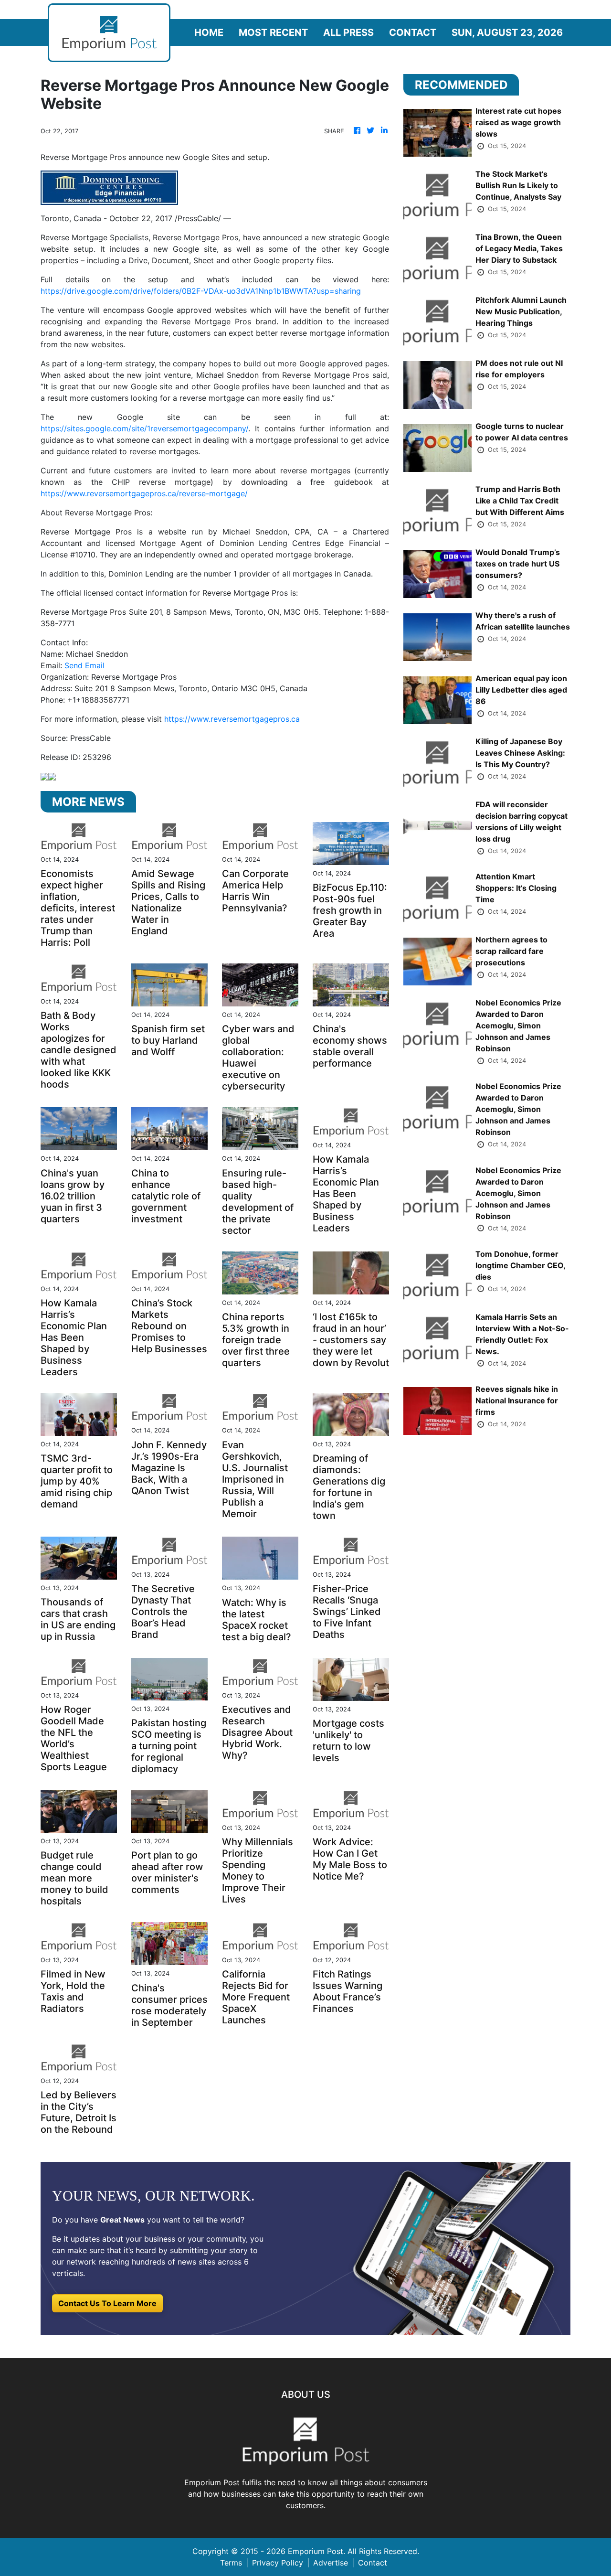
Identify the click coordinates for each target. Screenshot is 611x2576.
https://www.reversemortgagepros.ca (232, 719)
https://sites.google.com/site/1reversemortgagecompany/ (144, 428)
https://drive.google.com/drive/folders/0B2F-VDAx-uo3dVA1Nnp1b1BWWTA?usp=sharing (201, 291)
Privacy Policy (278, 2563)
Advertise (331, 2563)
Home (209, 32)
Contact (413, 32)
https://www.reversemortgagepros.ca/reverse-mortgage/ (144, 493)
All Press (348, 32)
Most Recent (273, 32)
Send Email (84, 665)
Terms (231, 2563)
